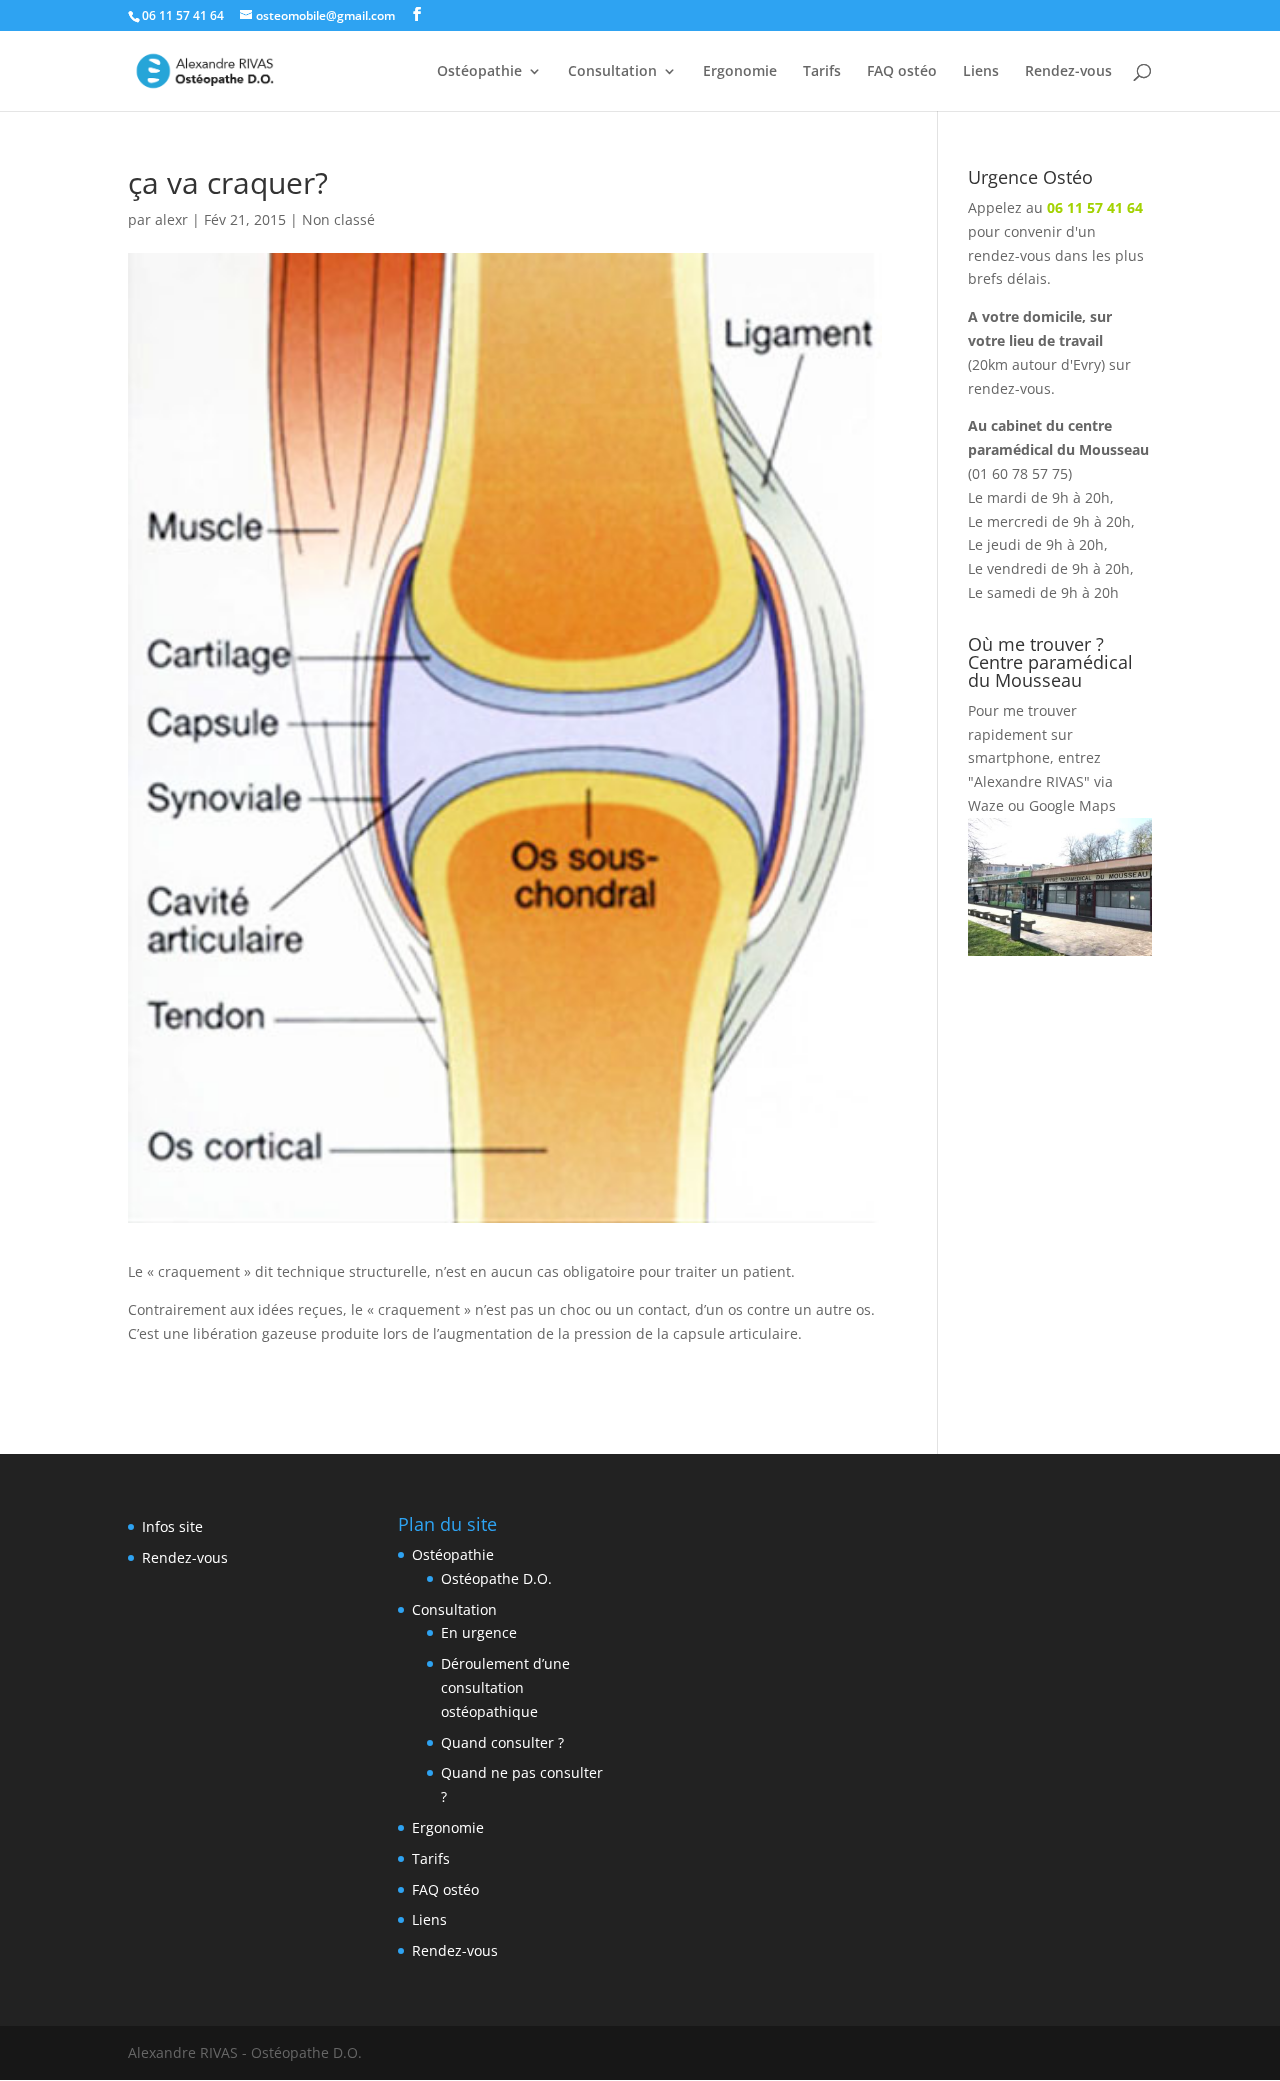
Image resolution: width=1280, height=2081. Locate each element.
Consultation (612, 72)
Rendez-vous (1068, 72)
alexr (171, 219)
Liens (981, 72)
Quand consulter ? (502, 1742)
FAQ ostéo (902, 72)
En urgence (479, 1632)
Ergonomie (740, 72)
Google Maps (1072, 805)
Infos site (172, 1526)
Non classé (338, 219)
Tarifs (822, 72)
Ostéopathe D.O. (496, 1578)
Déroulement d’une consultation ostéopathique (505, 1687)
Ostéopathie (479, 72)
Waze (986, 805)
